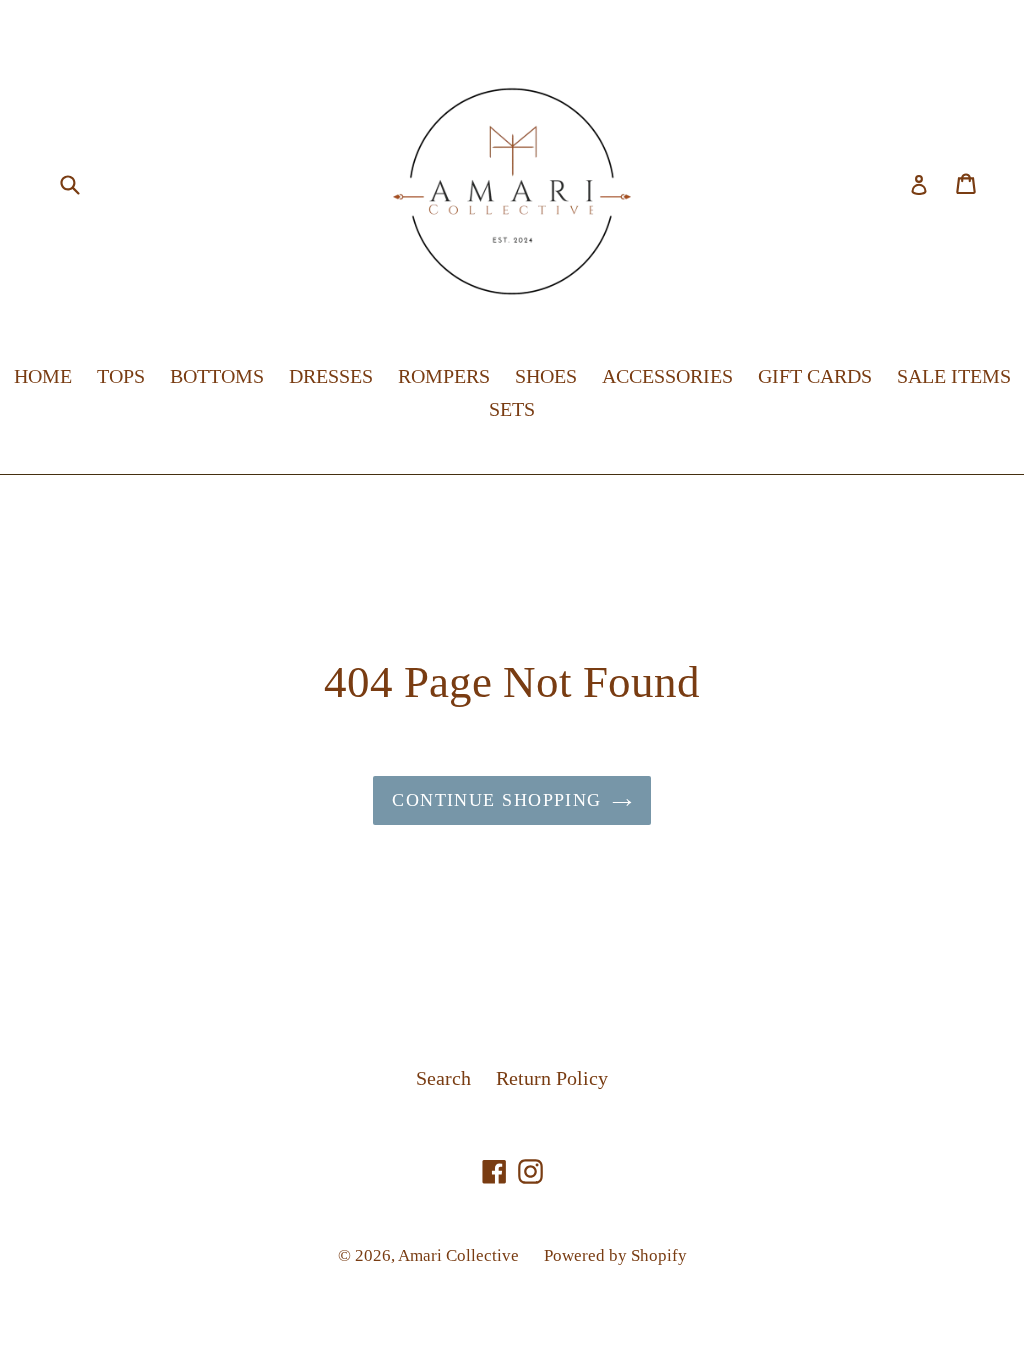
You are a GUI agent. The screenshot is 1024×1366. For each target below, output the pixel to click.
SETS (512, 409)
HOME (43, 376)
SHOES (546, 376)
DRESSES (331, 376)
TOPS (121, 376)
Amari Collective (458, 1255)
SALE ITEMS (954, 376)
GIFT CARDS (815, 376)
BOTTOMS (217, 376)
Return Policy (552, 1078)
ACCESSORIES (667, 376)
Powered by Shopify (615, 1255)
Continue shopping (496, 800)
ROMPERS (444, 376)
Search (443, 1078)
